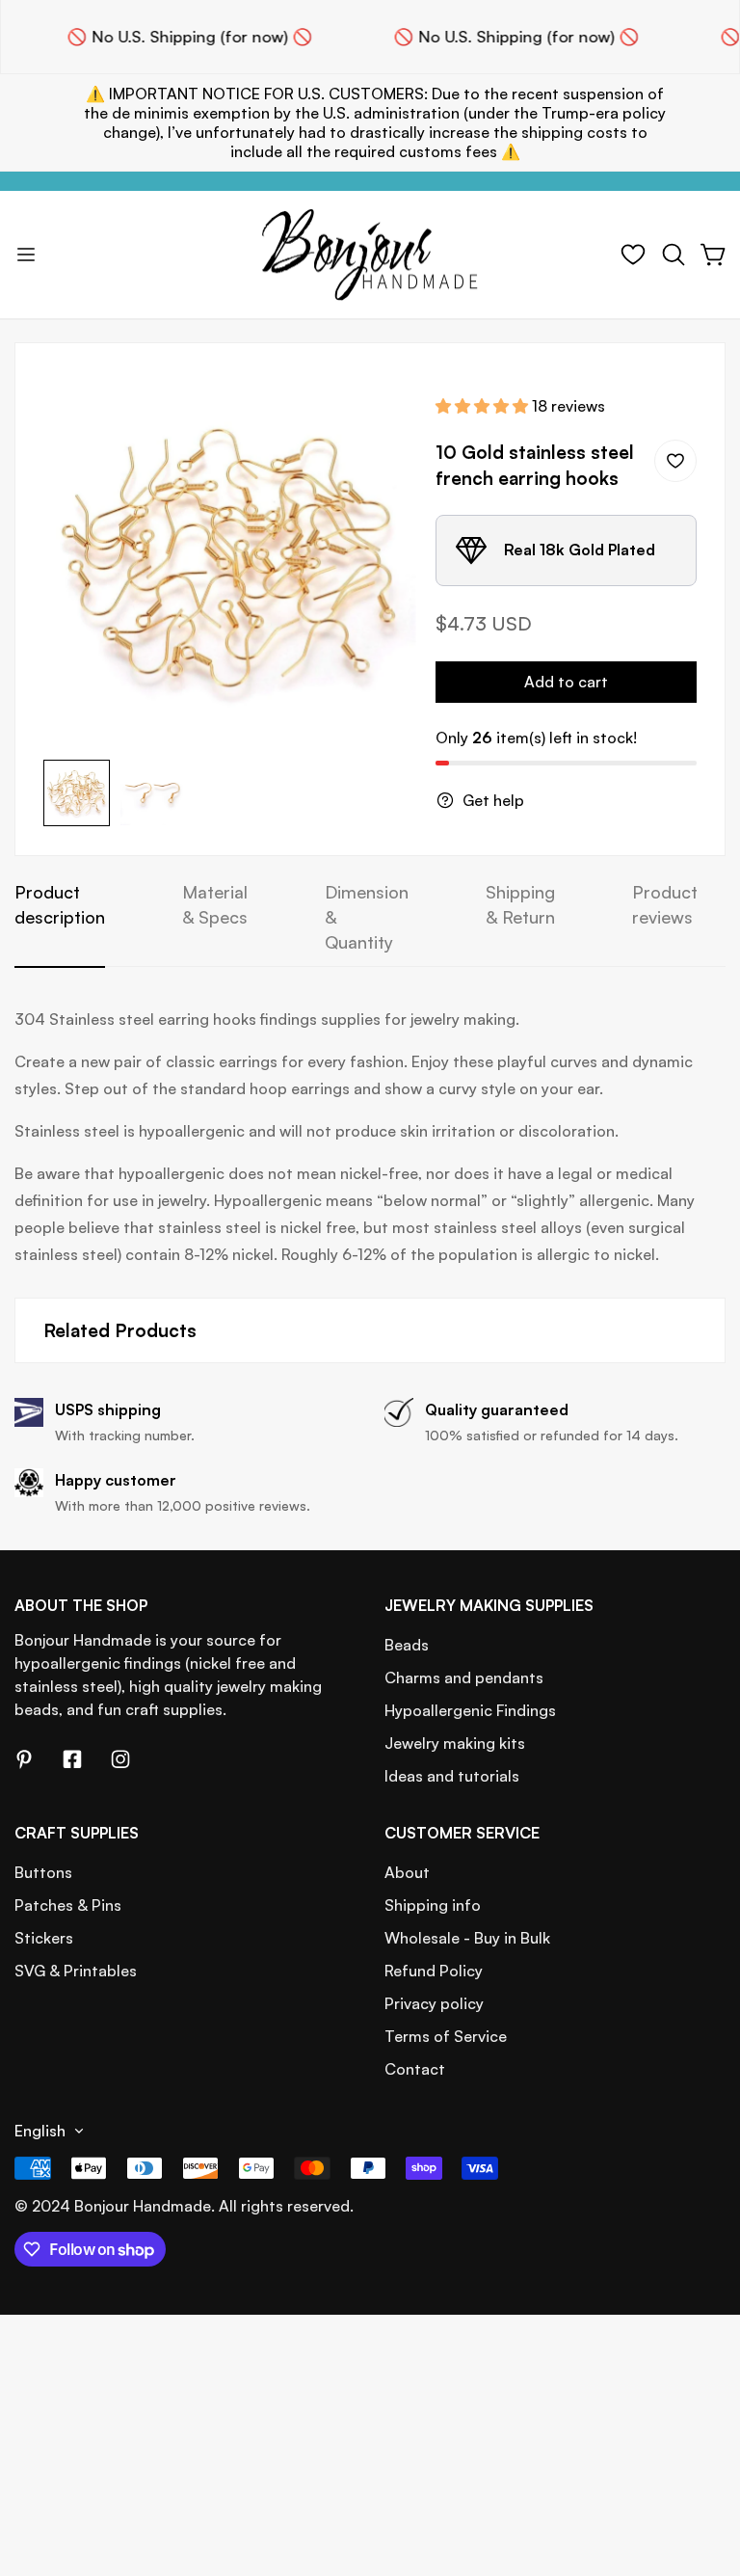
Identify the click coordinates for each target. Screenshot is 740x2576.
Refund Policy (434, 1971)
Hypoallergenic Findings (470, 1710)
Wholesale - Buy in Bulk (467, 1938)
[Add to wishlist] (675, 461)
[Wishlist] (633, 255)
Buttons (43, 1872)
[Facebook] (72, 1759)
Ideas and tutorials (452, 1776)
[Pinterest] (24, 1759)
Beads (407, 1645)
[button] (674, 255)
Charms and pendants (464, 1677)
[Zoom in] (376, 413)
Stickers (44, 1938)
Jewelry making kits (455, 1743)
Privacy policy (434, 2003)
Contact (415, 2069)
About (407, 1872)
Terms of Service (446, 2036)
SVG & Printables (76, 1971)
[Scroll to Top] (702, 2471)
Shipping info (433, 1905)
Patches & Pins (68, 1905)
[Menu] (26, 255)
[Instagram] (120, 1759)
